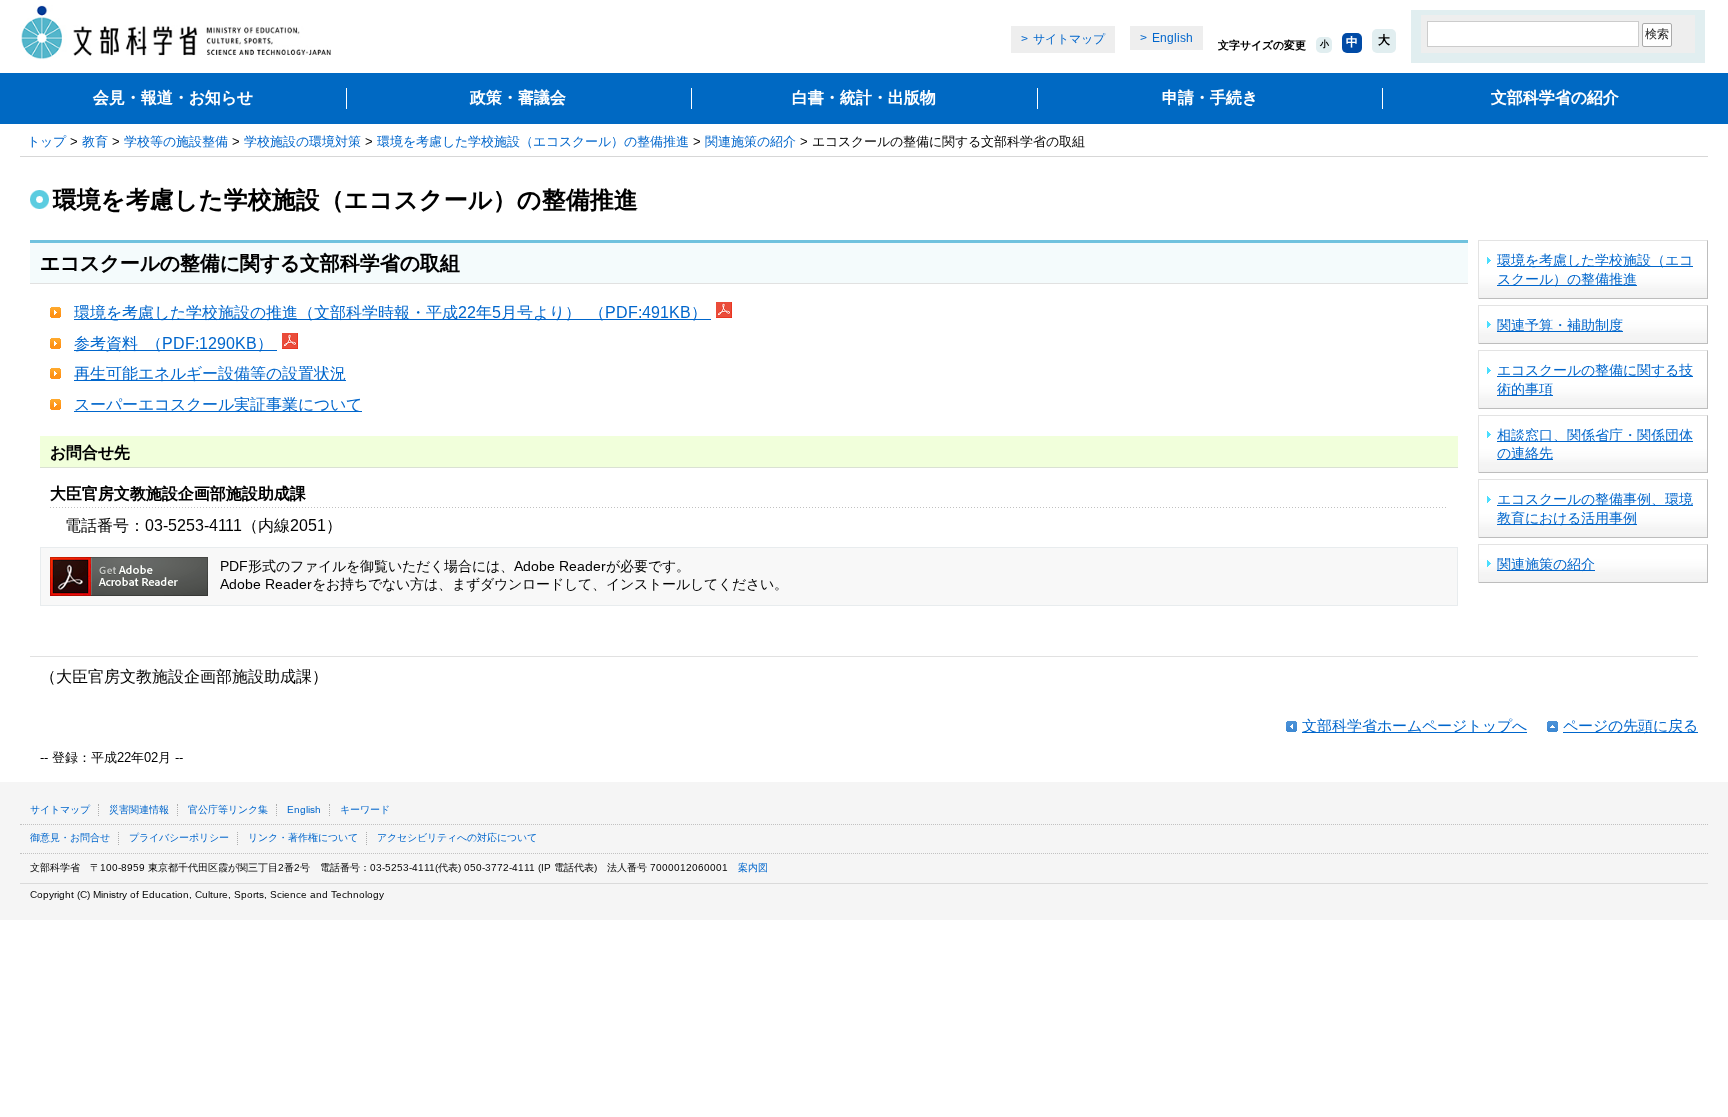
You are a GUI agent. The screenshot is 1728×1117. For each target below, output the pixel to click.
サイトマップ (1069, 39)
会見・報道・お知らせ (173, 97)
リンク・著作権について (303, 837)
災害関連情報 (139, 809)
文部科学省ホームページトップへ (1414, 725)
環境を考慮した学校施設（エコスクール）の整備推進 (533, 141)
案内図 (753, 867)
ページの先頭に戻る (1630, 725)
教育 (95, 141)
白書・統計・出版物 (864, 97)
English (1172, 38)
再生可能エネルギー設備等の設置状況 (210, 373)
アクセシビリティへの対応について (457, 837)
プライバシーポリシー (179, 837)
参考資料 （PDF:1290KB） (175, 343)
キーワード (365, 809)
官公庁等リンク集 (228, 809)
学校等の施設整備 (176, 141)
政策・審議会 (518, 97)
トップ (46, 141)
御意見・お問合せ (70, 837)
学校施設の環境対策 (302, 141)
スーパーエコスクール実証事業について (218, 404)
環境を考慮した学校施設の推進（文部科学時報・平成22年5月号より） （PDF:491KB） (392, 312)
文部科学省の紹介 (1555, 97)
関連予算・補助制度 (1560, 325)
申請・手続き (1210, 97)
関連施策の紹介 (750, 141)
